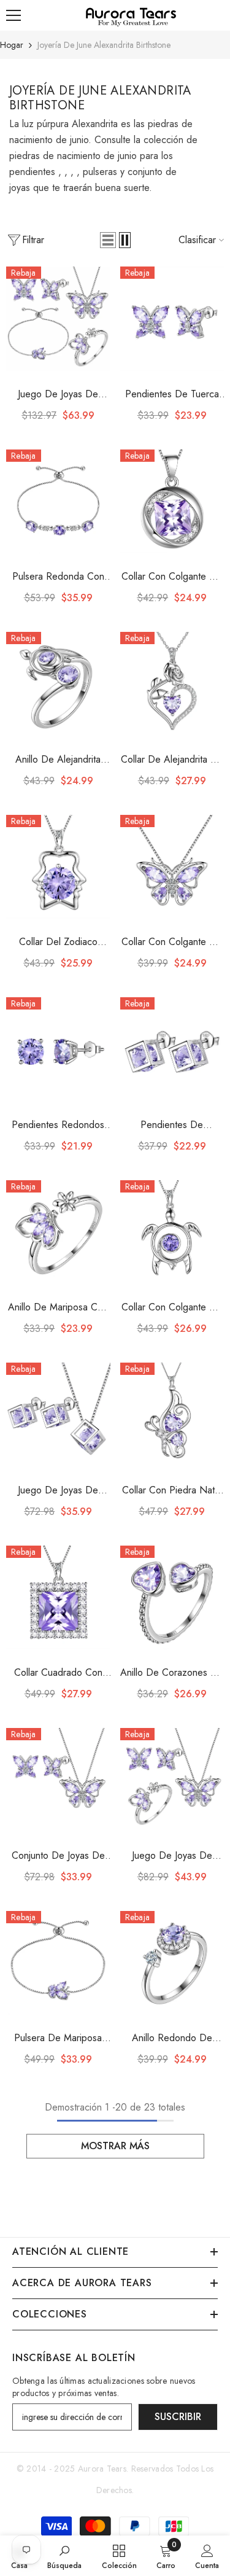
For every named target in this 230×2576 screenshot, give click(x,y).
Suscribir (178, 2417)
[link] (64, 2556)
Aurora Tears (102, 2469)
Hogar (12, 45)
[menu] (13, 15)
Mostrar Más (115, 2146)
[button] (108, 240)
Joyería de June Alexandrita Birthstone (104, 45)
